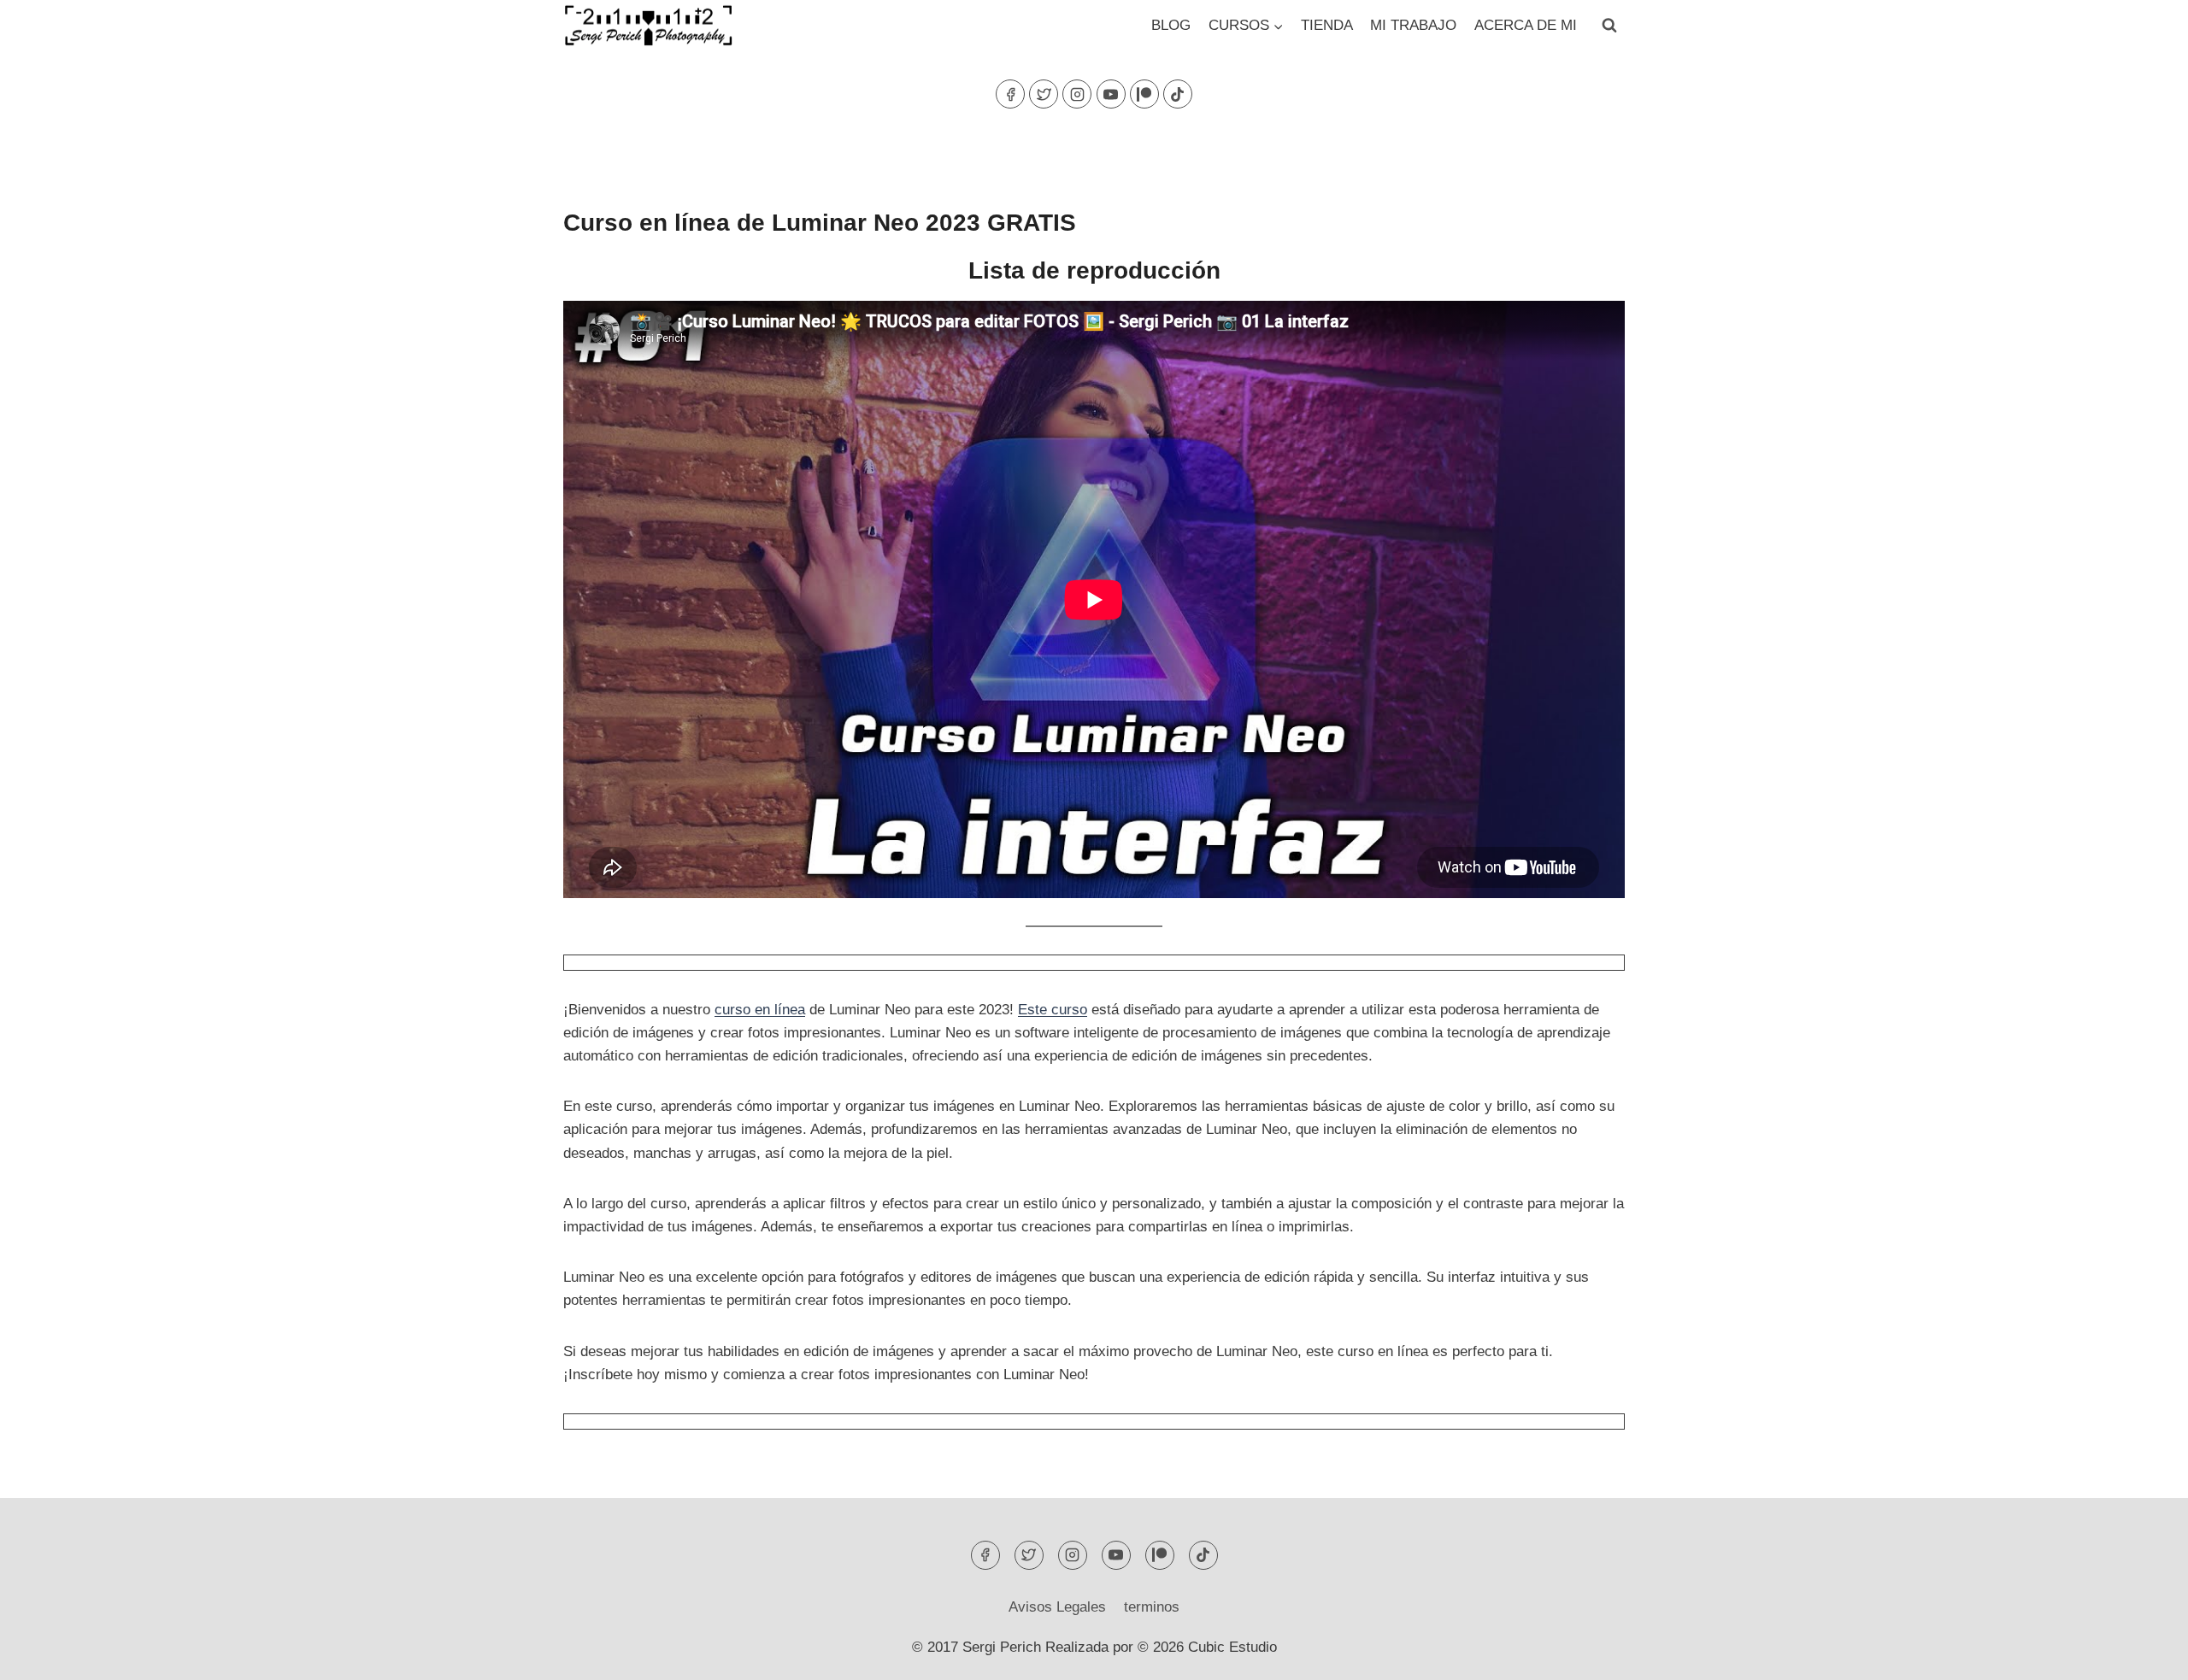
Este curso (1053, 1010)
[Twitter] (1044, 94)
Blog (1171, 25)
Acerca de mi (1526, 25)
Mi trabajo (1413, 25)
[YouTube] (1111, 94)
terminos (1152, 1607)
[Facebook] (1010, 94)
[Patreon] (1144, 94)
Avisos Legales (1057, 1607)
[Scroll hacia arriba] (2145, 1654)
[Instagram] (1077, 94)
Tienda (1327, 25)
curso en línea (760, 1010)
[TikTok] (1178, 94)
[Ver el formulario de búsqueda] (1609, 26)
